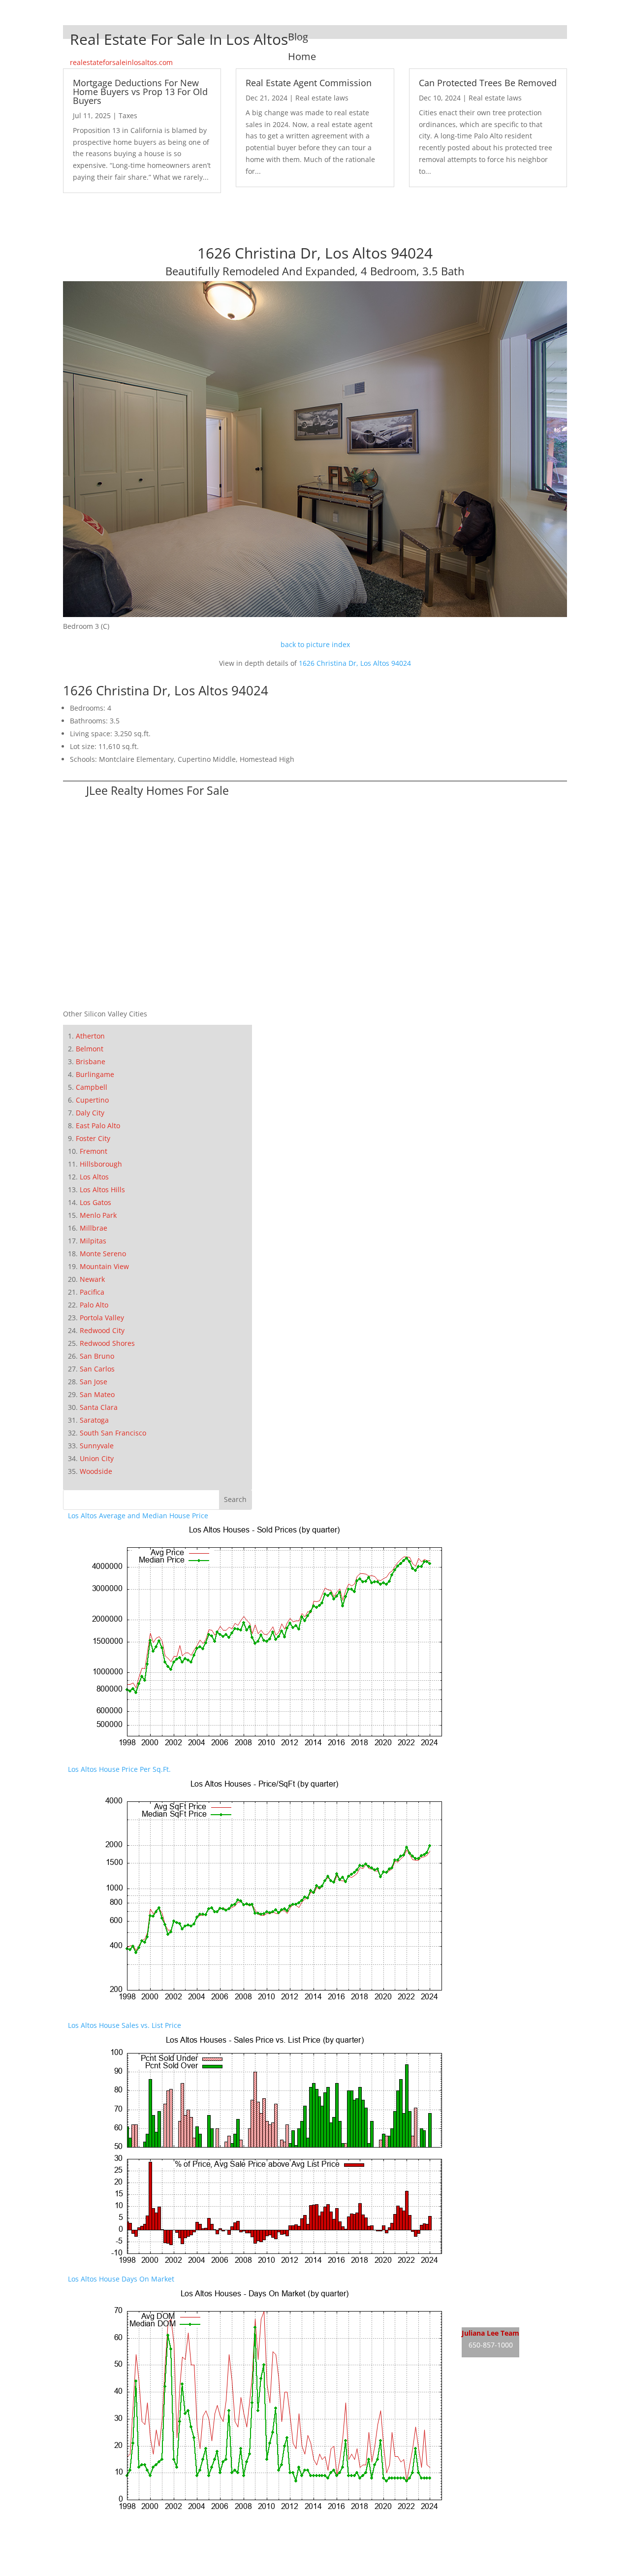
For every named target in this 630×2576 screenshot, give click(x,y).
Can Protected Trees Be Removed (488, 83)
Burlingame (95, 1074)
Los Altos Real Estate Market (508, 2316)
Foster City (93, 1138)
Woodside (96, 1471)
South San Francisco (113, 1433)
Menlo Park (98, 1215)
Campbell (92, 1087)
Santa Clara (99, 1407)
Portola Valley (102, 1318)
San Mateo (97, 1394)
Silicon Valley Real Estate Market (121, 2570)
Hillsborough (101, 1164)
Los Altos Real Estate (495, 2279)
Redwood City (102, 1330)
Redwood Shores (107, 1343)
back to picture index (315, 644)
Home (302, 56)
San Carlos (97, 1369)
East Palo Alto (98, 1125)
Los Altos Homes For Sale (503, 2298)
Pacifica (92, 1292)
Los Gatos (95, 1202)
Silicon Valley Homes (141, 2552)
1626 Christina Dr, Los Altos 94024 (355, 663)
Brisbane (91, 1061)
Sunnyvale (97, 1446)
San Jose (94, 1382)
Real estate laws (322, 98)
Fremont (94, 1151)
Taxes (128, 115)
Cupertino (92, 1100)
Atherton (90, 1036)
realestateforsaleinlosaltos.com (121, 62)
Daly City (90, 1113)
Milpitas (93, 1241)
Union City (97, 1458)
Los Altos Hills (102, 1190)
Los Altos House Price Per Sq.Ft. (119, 1769)
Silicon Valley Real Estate (134, 2533)
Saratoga (94, 1420)
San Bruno (97, 1356)
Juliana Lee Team (490, 2333)
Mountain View (104, 1266)
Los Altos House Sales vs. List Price (125, 2025)
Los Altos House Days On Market (121, 2279)
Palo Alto (94, 1305)
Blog (298, 37)
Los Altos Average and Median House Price (138, 1516)
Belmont (90, 1049)
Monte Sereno (103, 1254)
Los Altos (94, 1177)
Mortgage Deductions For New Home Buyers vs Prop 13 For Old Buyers (140, 92)
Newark (92, 1279)
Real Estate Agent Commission (309, 83)
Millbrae (94, 1228)
